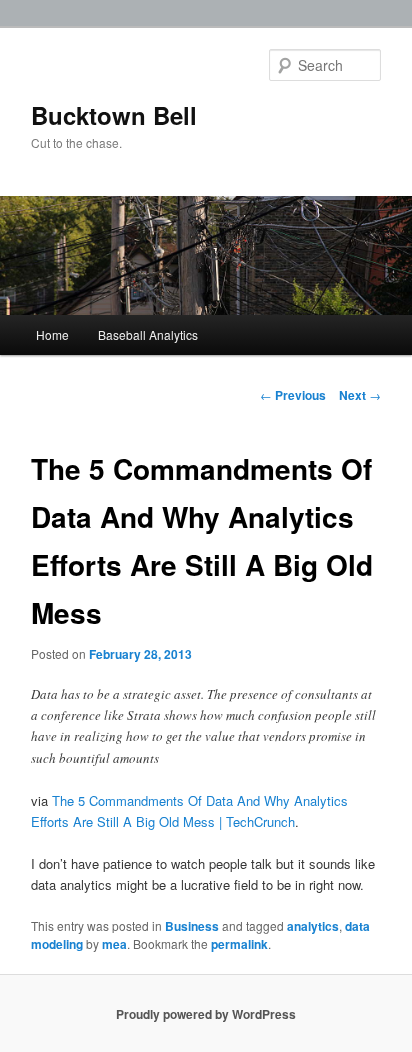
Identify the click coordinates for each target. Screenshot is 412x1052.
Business (192, 926)
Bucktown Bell (114, 115)
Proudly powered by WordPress (206, 1014)
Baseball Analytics (148, 334)
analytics (313, 926)
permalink (239, 944)
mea (114, 944)
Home (52, 334)
